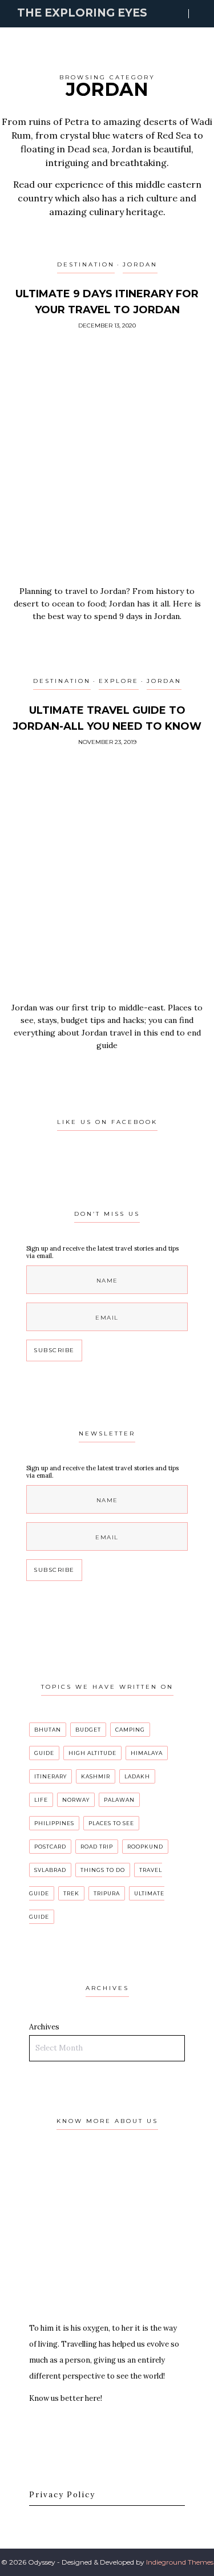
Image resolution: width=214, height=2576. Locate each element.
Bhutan (48, 1730)
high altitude (92, 1753)
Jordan (140, 264)
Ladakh (137, 1776)
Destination (86, 264)
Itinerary (51, 1776)
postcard (50, 1847)
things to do (103, 1870)
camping (130, 1730)
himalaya (147, 1753)
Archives (44, 2027)
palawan (119, 1800)
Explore (119, 681)
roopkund (145, 1847)
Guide (44, 1753)
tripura (107, 1893)
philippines (54, 1823)
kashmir (96, 1776)
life (41, 1800)
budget (88, 1730)
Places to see (111, 1823)
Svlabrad (50, 1870)
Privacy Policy (62, 2495)
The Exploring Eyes (82, 13)
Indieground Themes (180, 2562)
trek (71, 1893)
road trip (97, 1847)
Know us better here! (66, 2398)
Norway (76, 1800)
